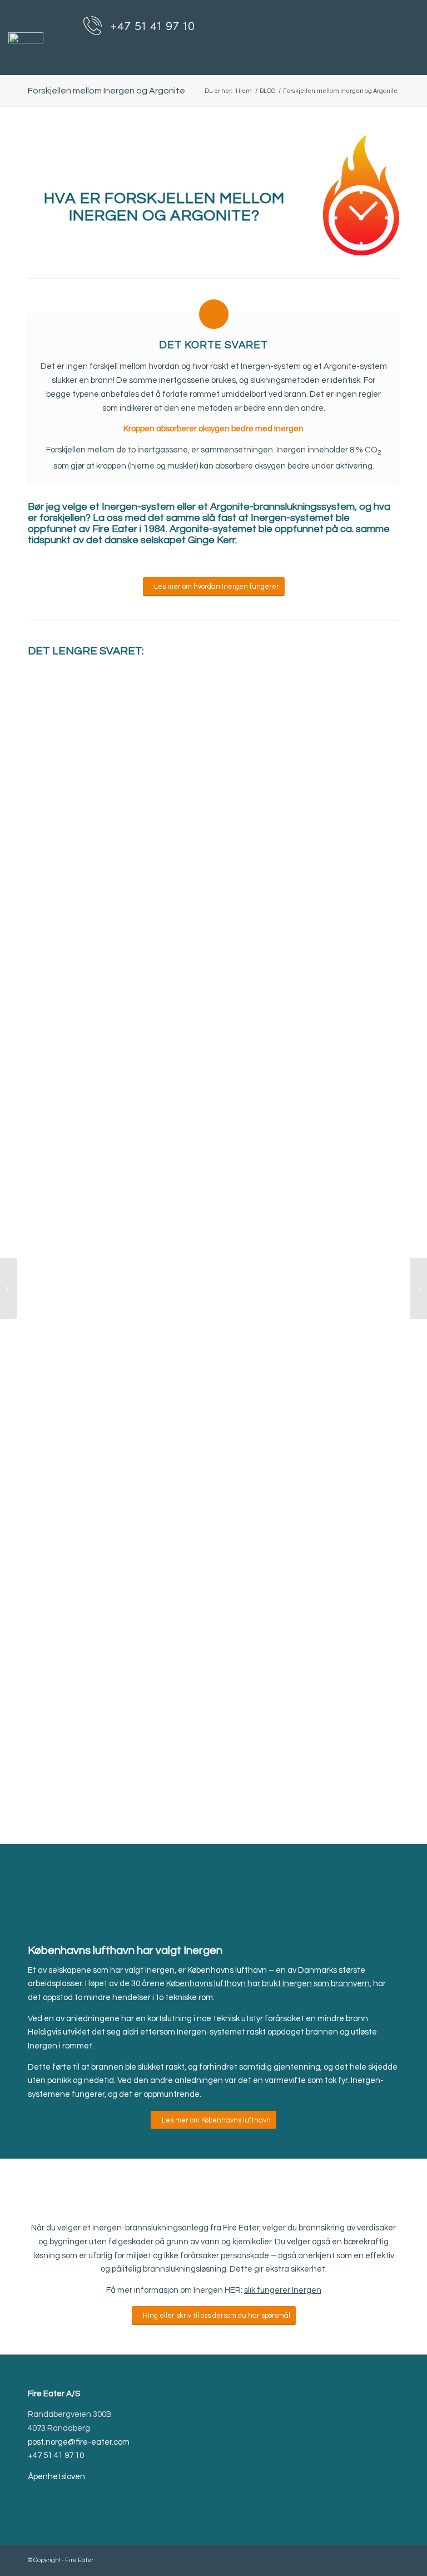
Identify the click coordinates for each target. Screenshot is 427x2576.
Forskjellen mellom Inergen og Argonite (106, 91)
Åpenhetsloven (56, 2477)
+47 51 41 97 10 (56, 2456)
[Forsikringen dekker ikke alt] (418, 1288)
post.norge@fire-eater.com (79, 2442)
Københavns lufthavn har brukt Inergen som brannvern (268, 1984)
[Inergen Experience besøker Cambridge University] (9, 1288)
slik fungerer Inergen (283, 2290)
